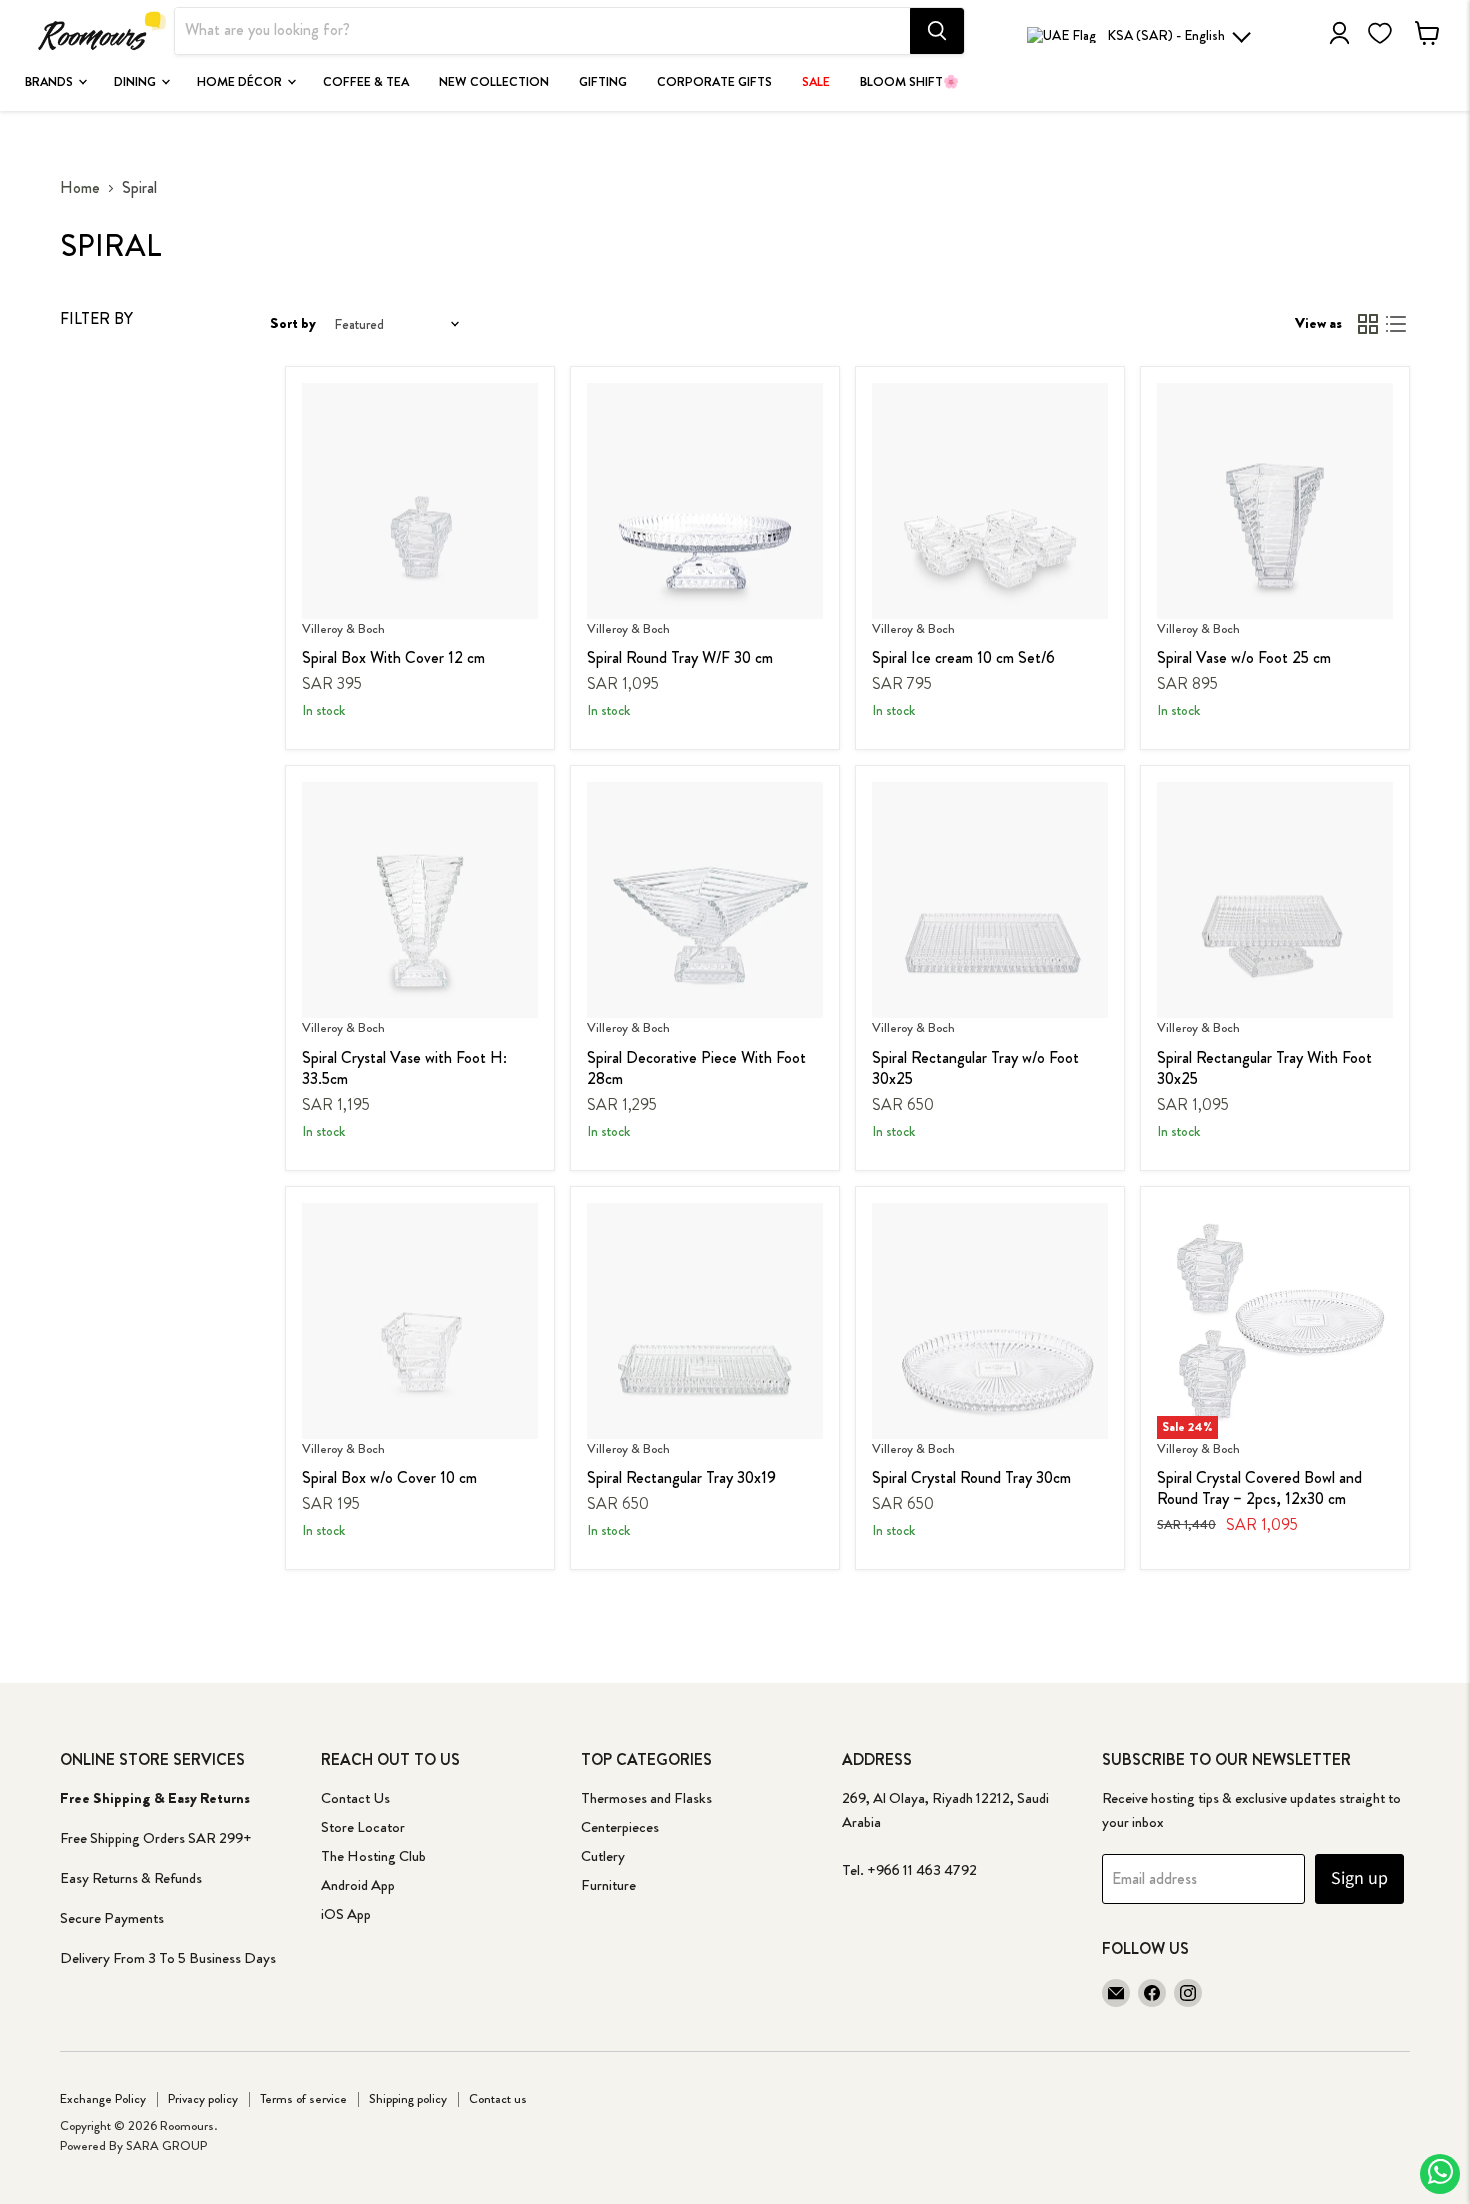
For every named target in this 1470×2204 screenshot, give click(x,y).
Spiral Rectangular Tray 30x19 (681, 1477)
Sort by (293, 323)
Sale (816, 82)
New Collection (494, 82)
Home (80, 188)
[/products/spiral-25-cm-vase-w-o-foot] (1275, 501)
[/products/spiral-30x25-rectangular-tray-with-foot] (1275, 900)
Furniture (608, 1885)
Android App (358, 1885)
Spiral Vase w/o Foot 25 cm (1244, 657)
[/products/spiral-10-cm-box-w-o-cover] (420, 1321)
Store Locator (363, 1827)
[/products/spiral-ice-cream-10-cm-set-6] (990, 501)
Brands (50, 82)
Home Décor (241, 82)
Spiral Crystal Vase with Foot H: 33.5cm (404, 1068)
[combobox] (542, 31)
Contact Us (355, 1798)
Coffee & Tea (366, 82)
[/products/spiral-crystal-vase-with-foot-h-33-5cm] (420, 900)
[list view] (1396, 324)
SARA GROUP (166, 2145)
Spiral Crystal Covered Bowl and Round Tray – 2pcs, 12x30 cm (1259, 1488)
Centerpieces (620, 1827)
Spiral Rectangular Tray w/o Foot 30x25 (975, 1068)
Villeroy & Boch (343, 628)
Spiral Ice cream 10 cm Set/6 (963, 657)
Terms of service (303, 2098)
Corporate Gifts (714, 82)
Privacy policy (203, 2098)
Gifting (603, 82)
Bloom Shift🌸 (909, 82)
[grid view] (1368, 324)
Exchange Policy (103, 2098)
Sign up (1359, 1878)
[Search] (937, 31)
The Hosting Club (373, 1856)
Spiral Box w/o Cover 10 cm (389, 1477)
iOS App (346, 1914)
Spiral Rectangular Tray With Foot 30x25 (1264, 1068)
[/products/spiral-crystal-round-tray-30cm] (990, 1321)
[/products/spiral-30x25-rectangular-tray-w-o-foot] (990, 900)
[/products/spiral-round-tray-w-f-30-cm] (705, 501)
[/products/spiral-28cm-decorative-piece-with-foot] (705, 900)
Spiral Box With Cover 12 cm (393, 657)
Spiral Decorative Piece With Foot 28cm (696, 1068)
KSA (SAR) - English (1166, 35)
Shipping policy (408, 2098)
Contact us (498, 2098)
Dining (136, 82)
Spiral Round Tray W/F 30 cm (680, 657)
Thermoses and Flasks (646, 1798)
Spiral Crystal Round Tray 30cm (971, 1477)
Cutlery (603, 1856)
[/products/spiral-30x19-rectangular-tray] (705, 1321)
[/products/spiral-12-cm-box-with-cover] (420, 501)
